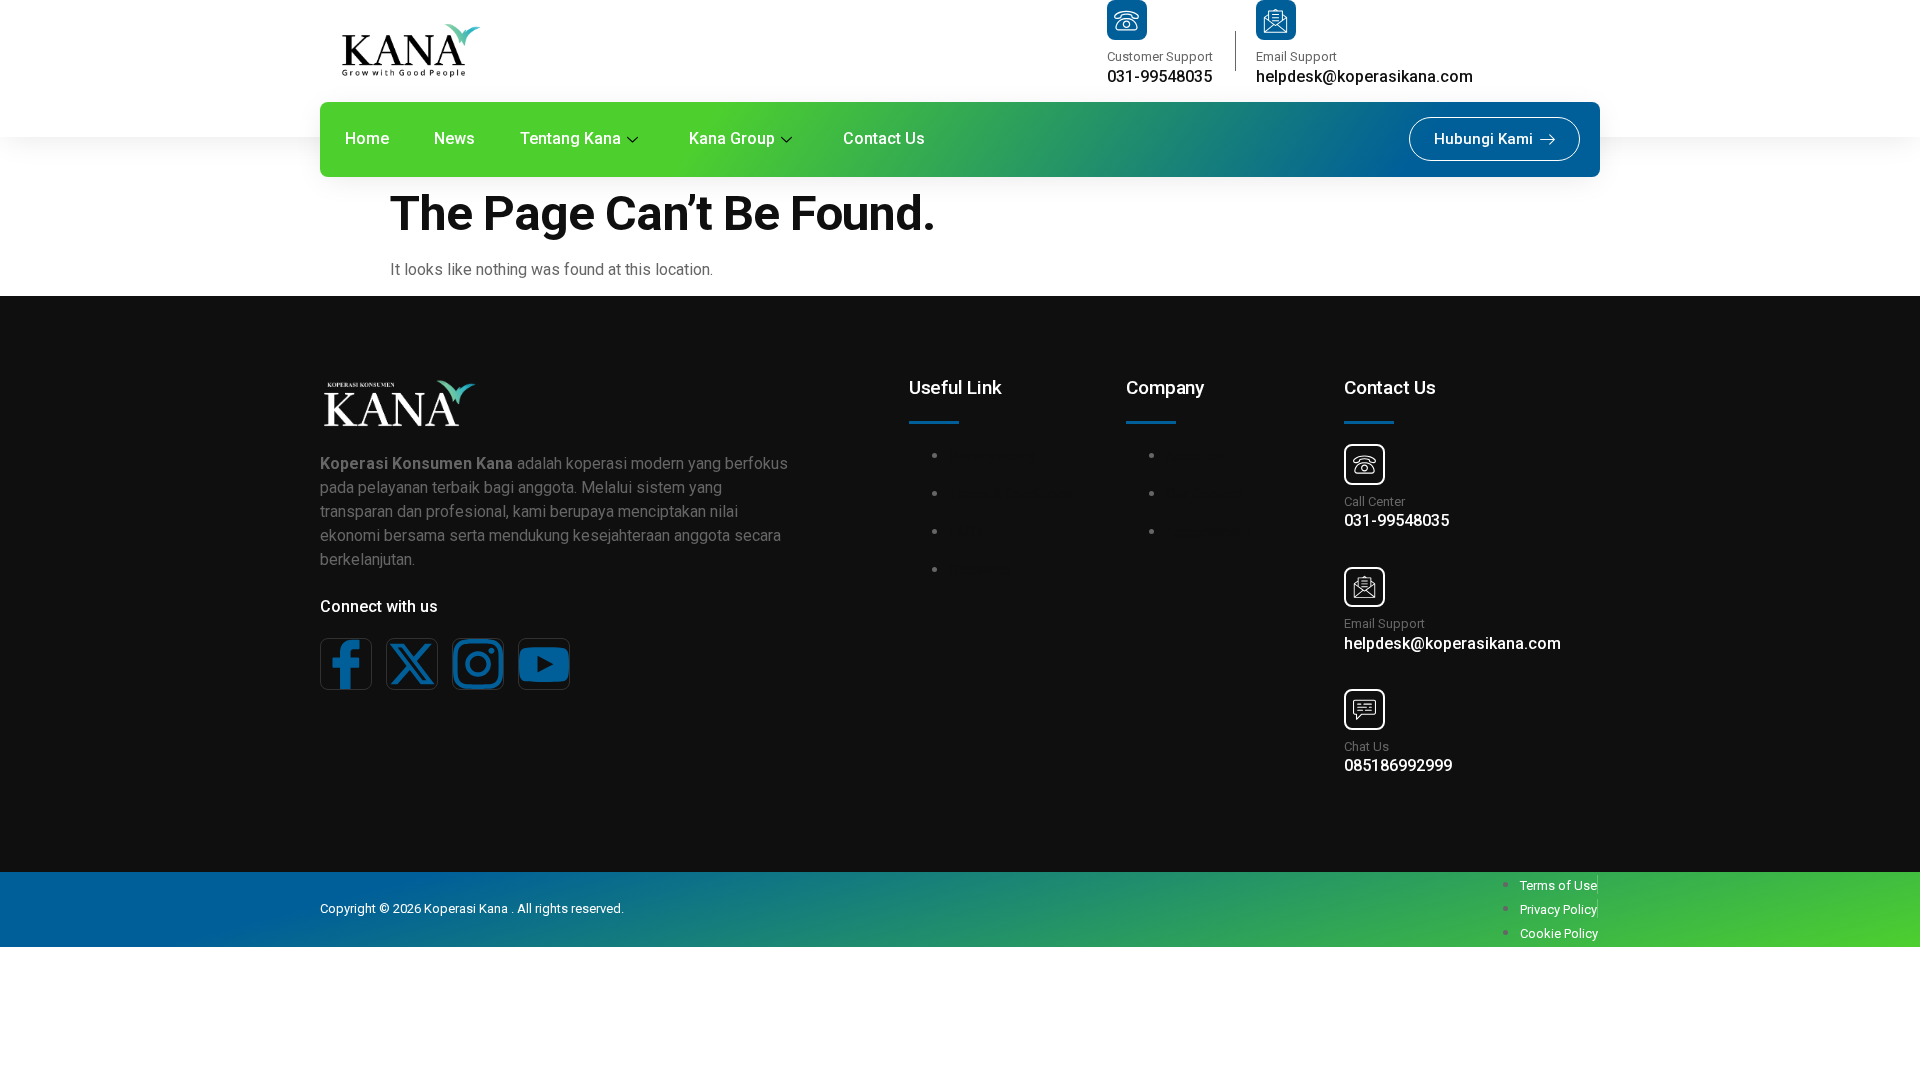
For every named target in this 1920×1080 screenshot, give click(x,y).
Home (367, 138)
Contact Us (884, 138)
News (454, 138)
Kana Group (732, 138)
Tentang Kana (570, 138)
